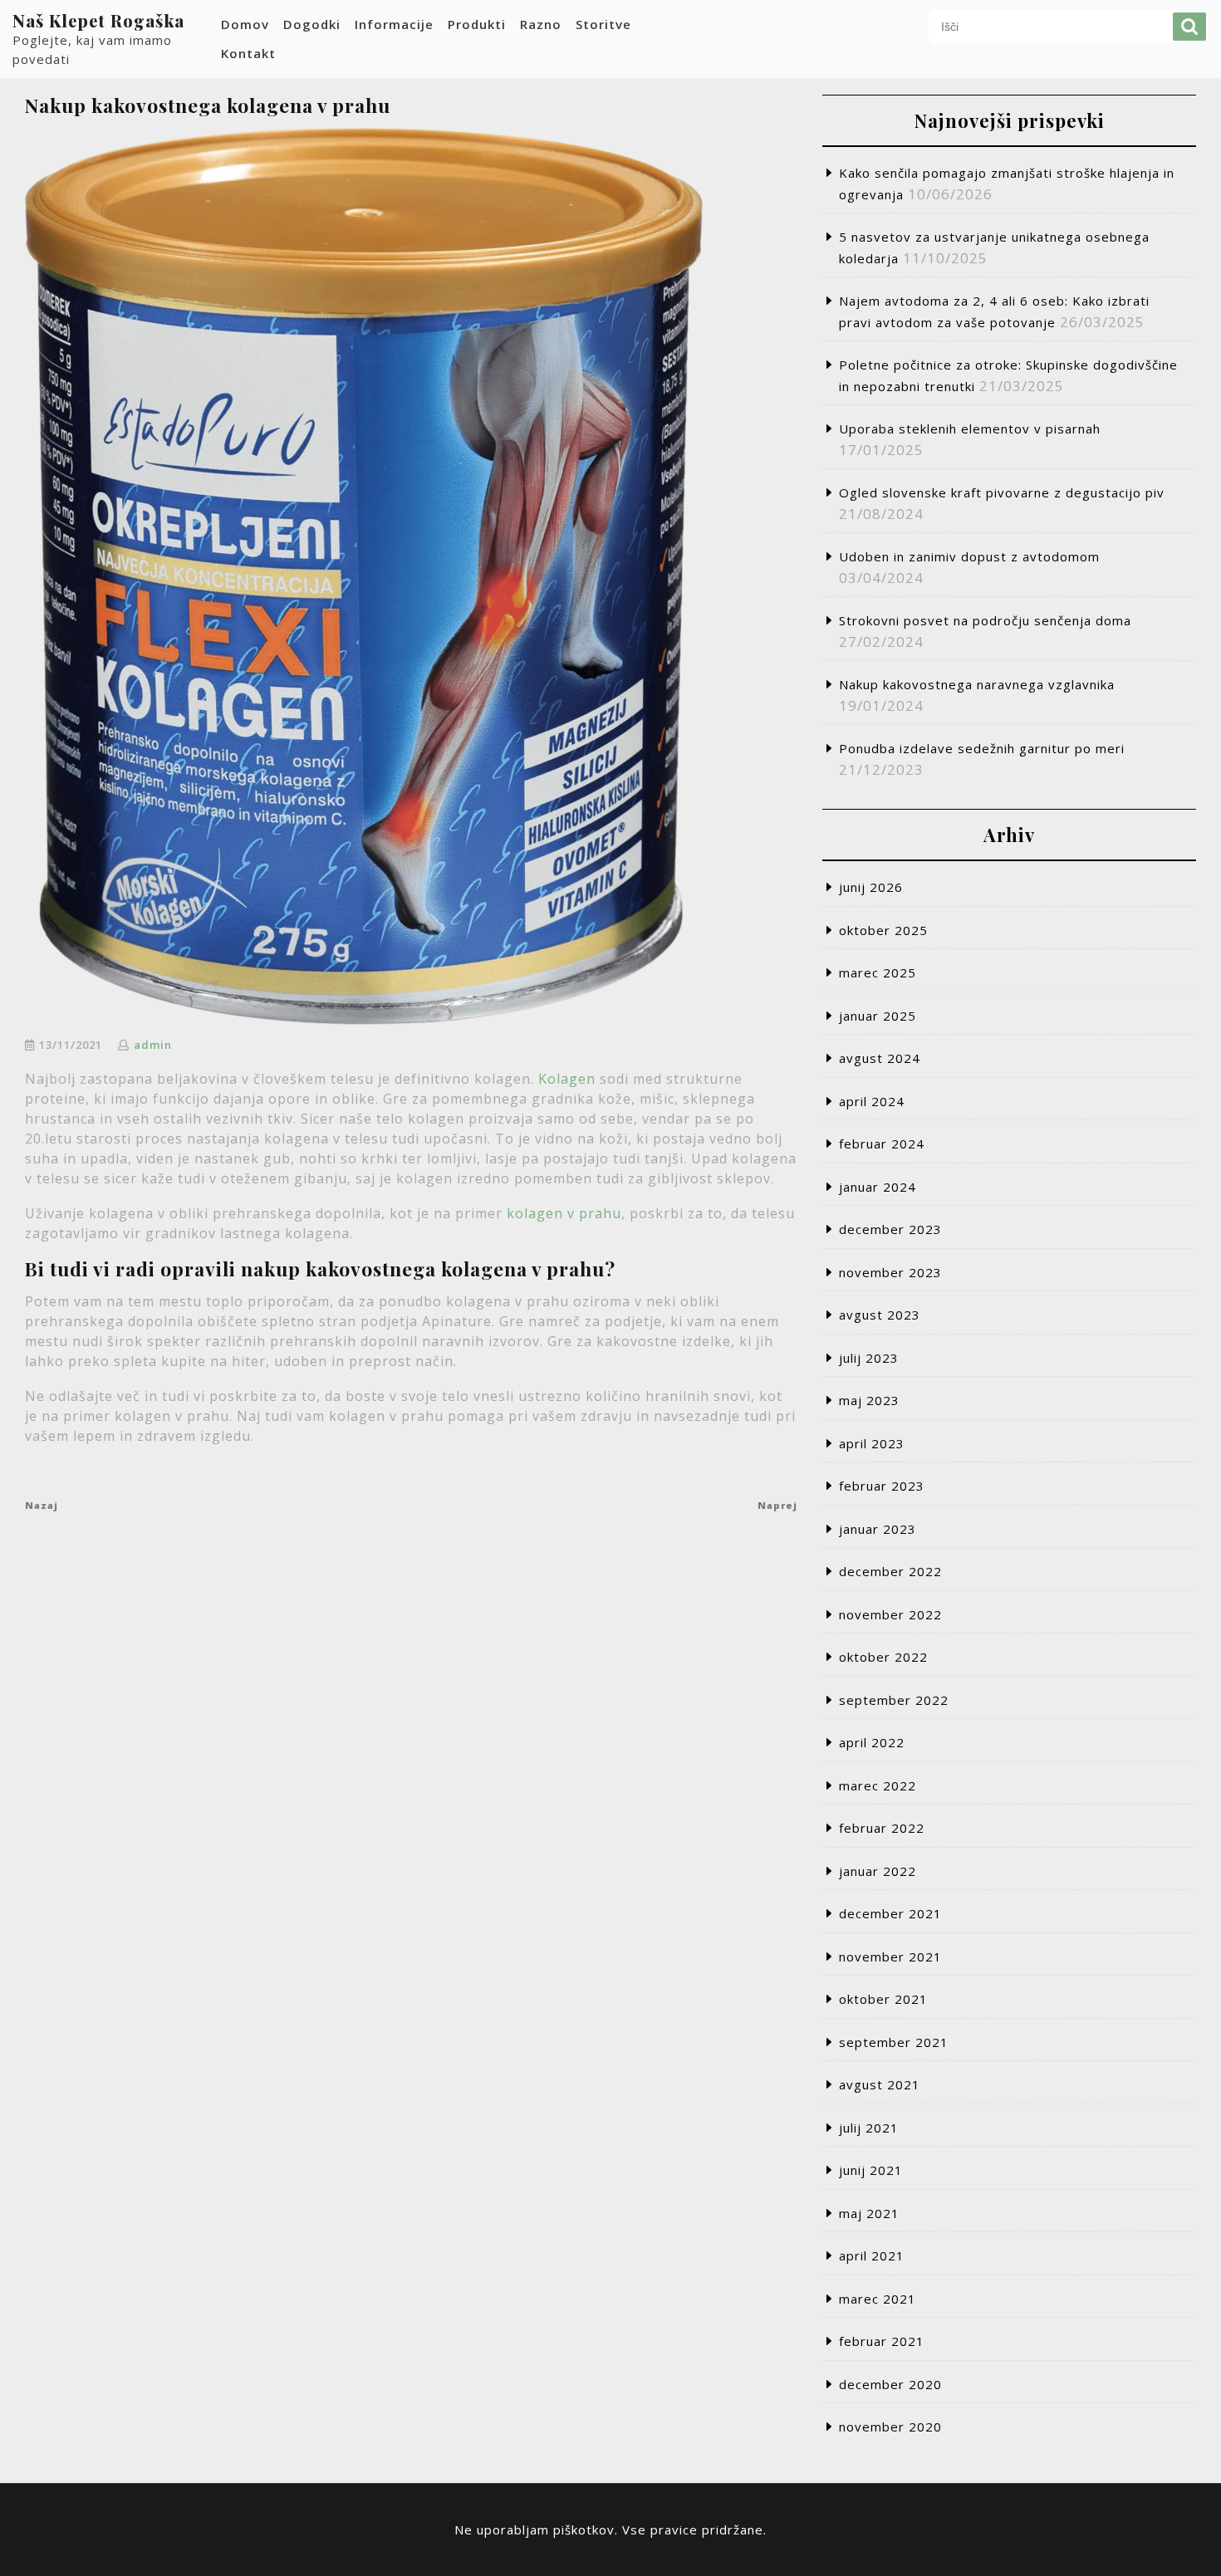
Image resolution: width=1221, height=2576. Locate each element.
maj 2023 (869, 1400)
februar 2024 (882, 1144)
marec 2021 (878, 2299)
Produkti (477, 24)
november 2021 (890, 1956)
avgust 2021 (880, 2084)
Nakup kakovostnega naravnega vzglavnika (977, 684)
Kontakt (248, 53)
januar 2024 (878, 1187)
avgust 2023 (880, 1315)
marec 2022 (878, 1785)
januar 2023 (878, 1529)
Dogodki (312, 24)
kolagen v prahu (564, 1213)
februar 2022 (882, 1828)
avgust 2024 (880, 1058)
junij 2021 (871, 2170)
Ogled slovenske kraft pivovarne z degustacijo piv (1002, 492)
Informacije (394, 24)
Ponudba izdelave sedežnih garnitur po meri (982, 748)
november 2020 (890, 2427)
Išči (1189, 27)
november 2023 (890, 1272)
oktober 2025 (883, 930)
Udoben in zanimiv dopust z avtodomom (969, 556)
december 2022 (890, 1571)
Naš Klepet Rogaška (98, 20)
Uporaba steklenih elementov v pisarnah (970, 429)
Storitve (603, 24)
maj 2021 (869, 2213)
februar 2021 (882, 2341)
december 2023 (890, 1229)
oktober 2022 (883, 1657)
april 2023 (872, 1443)
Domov (245, 24)
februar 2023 (882, 1486)
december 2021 (890, 1913)
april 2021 (872, 2255)
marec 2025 (878, 972)
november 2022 (890, 1614)
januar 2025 (878, 1016)
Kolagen (567, 1079)
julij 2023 (869, 1358)
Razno (541, 24)
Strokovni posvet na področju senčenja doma (985, 620)
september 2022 (894, 1700)
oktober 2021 (883, 1999)
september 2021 (894, 2042)
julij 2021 (869, 2128)
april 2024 (872, 1101)
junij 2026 (871, 887)
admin (153, 1045)
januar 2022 (878, 1871)
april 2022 (872, 1742)
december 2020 (890, 2384)
